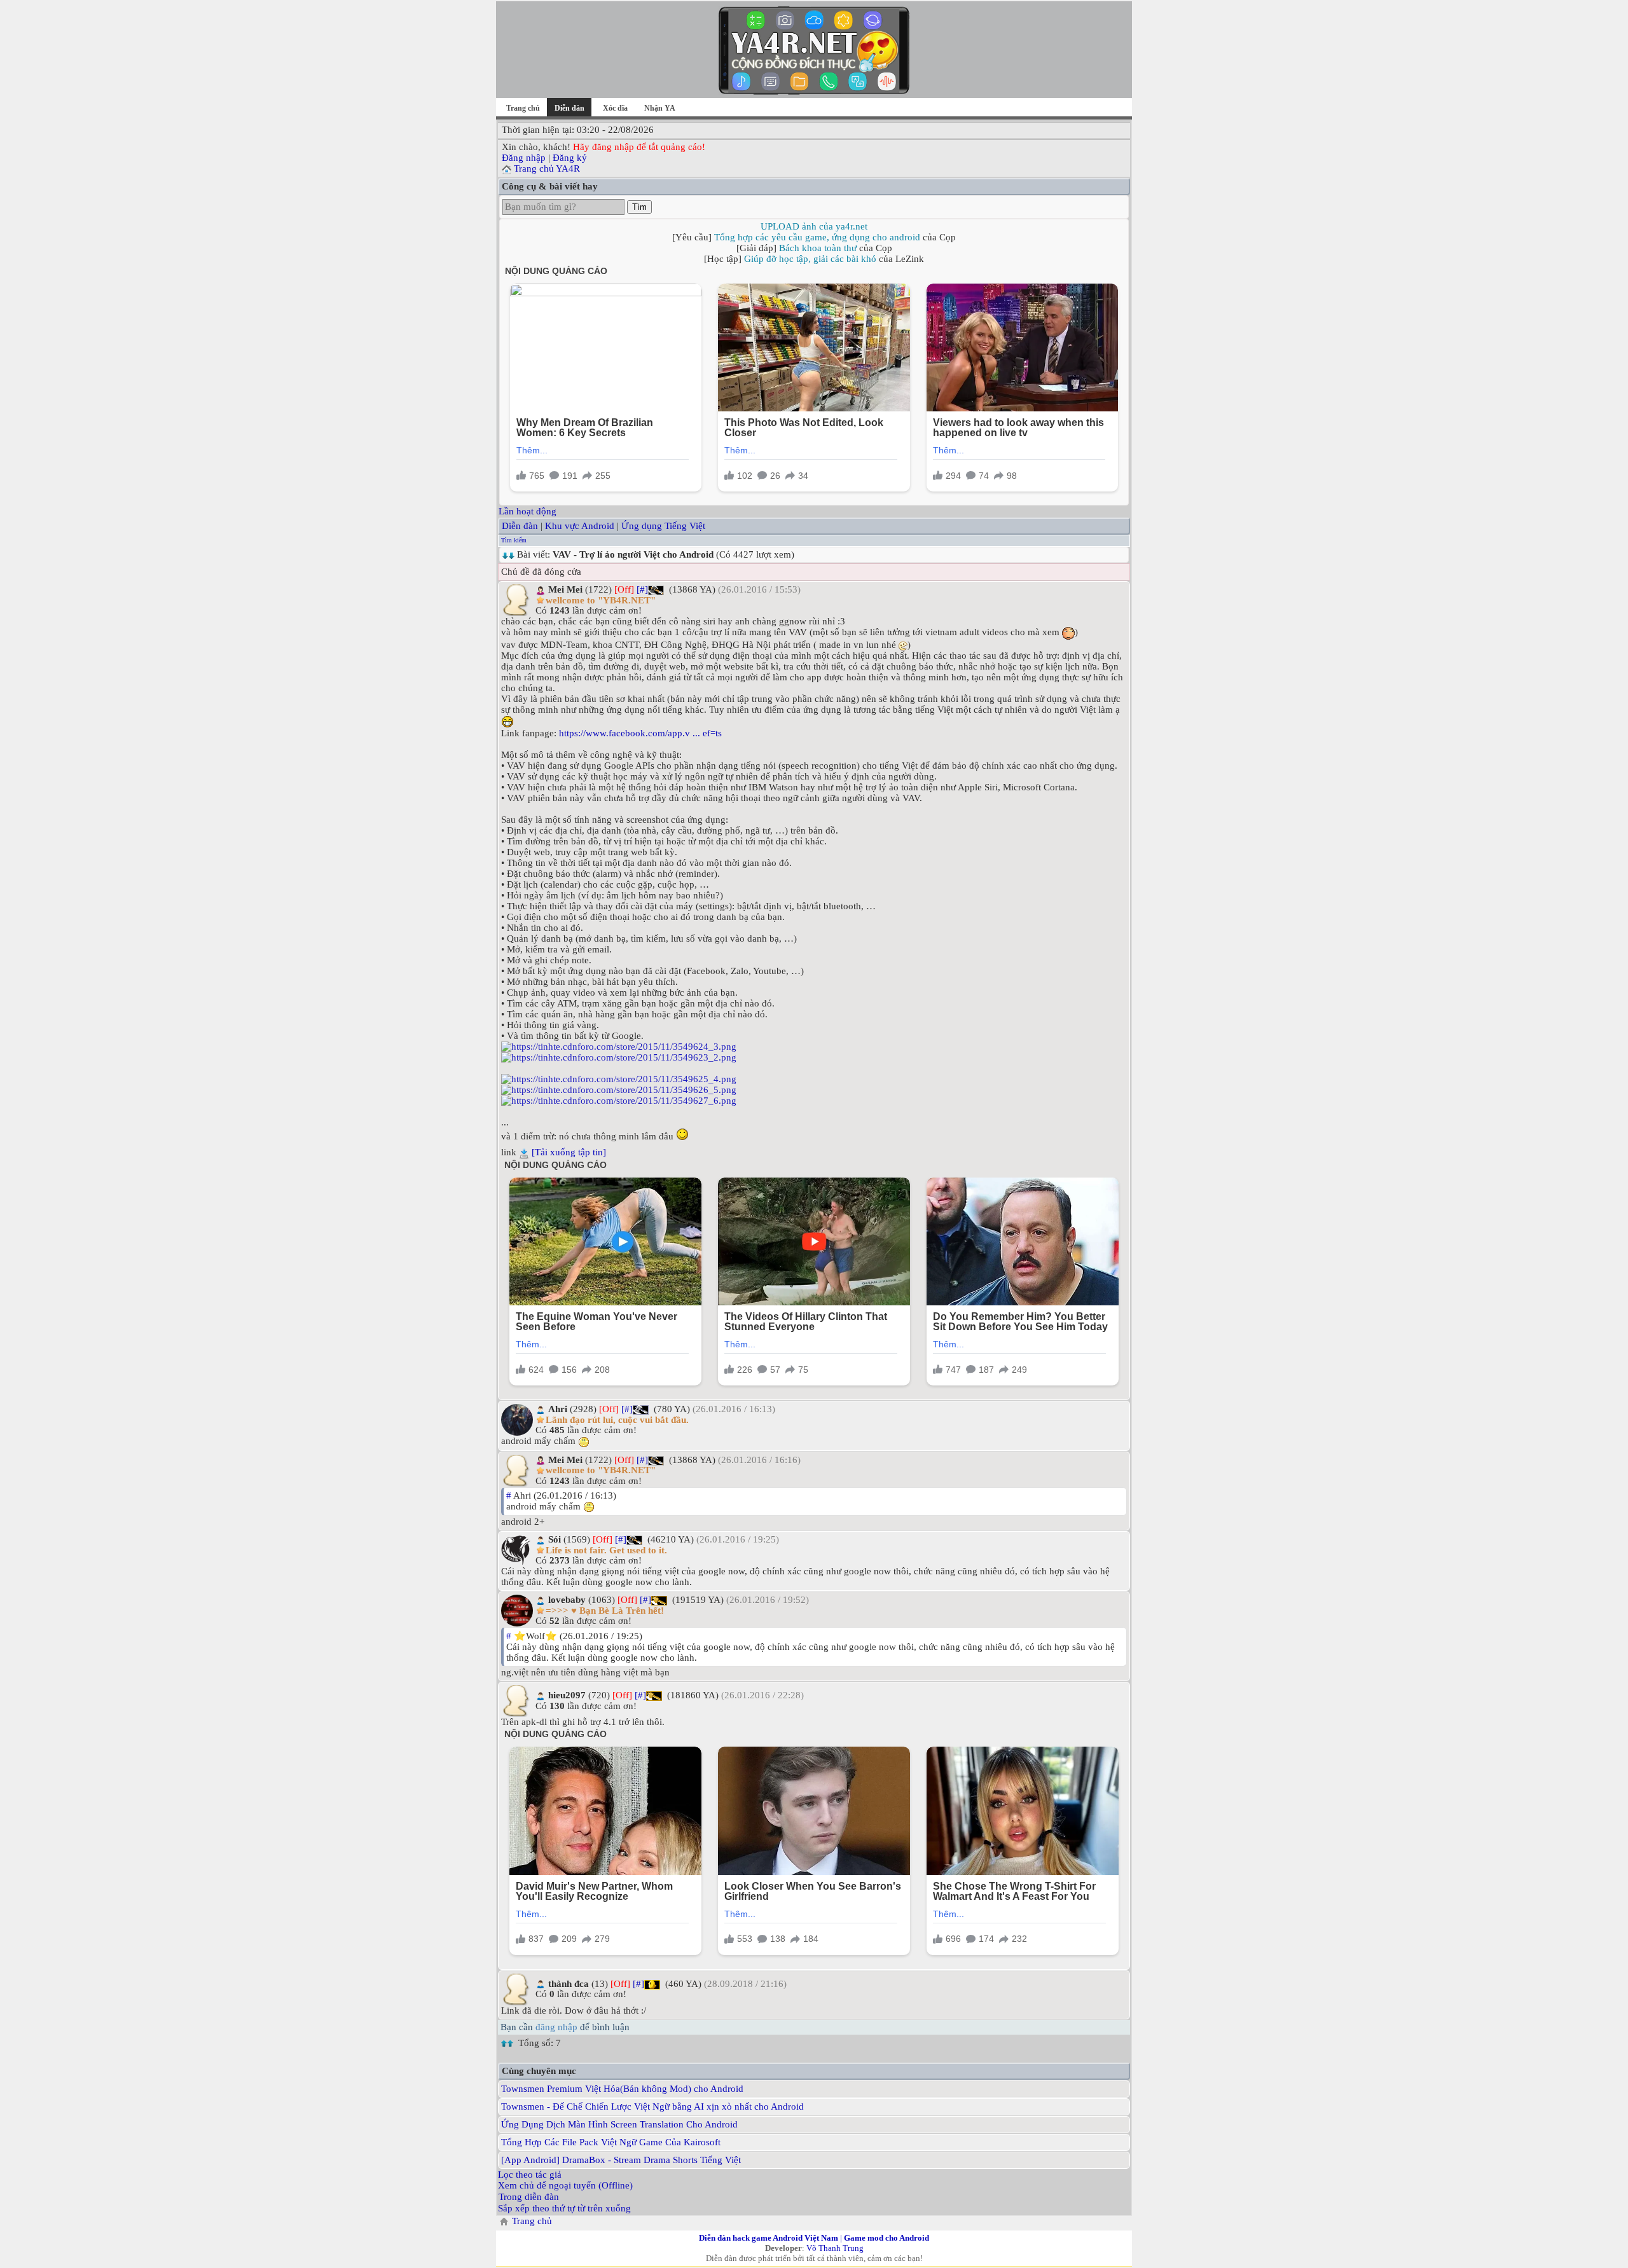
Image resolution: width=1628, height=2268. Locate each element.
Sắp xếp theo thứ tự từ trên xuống (564, 2208)
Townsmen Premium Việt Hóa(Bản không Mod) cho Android (622, 2089)
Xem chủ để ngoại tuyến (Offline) (565, 2185)
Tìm (639, 207)
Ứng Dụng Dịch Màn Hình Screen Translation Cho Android (619, 2124)
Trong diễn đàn (529, 2197)
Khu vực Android (580, 526)
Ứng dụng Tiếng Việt (663, 526)
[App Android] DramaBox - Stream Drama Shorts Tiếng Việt (621, 2160)
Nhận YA (660, 108)
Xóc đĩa (615, 108)
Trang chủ (523, 108)
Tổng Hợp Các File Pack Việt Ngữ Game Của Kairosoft (611, 2142)
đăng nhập (556, 2027)
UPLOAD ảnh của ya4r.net (814, 226)
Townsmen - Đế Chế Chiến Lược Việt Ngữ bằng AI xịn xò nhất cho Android (652, 2106)
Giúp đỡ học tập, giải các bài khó (810, 259)
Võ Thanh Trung (835, 2248)
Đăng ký (570, 158)
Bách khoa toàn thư (818, 248)
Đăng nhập (524, 158)
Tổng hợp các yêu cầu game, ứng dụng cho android (817, 237)
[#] (642, 589)
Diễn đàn (520, 526)
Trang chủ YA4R (547, 168)
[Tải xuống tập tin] (569, 1152)
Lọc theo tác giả (530, 2175)
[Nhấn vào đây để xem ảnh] (814, 1047)
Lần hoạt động (528, 511)
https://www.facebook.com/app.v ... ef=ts (640, 733)
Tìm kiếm (514, 540)
